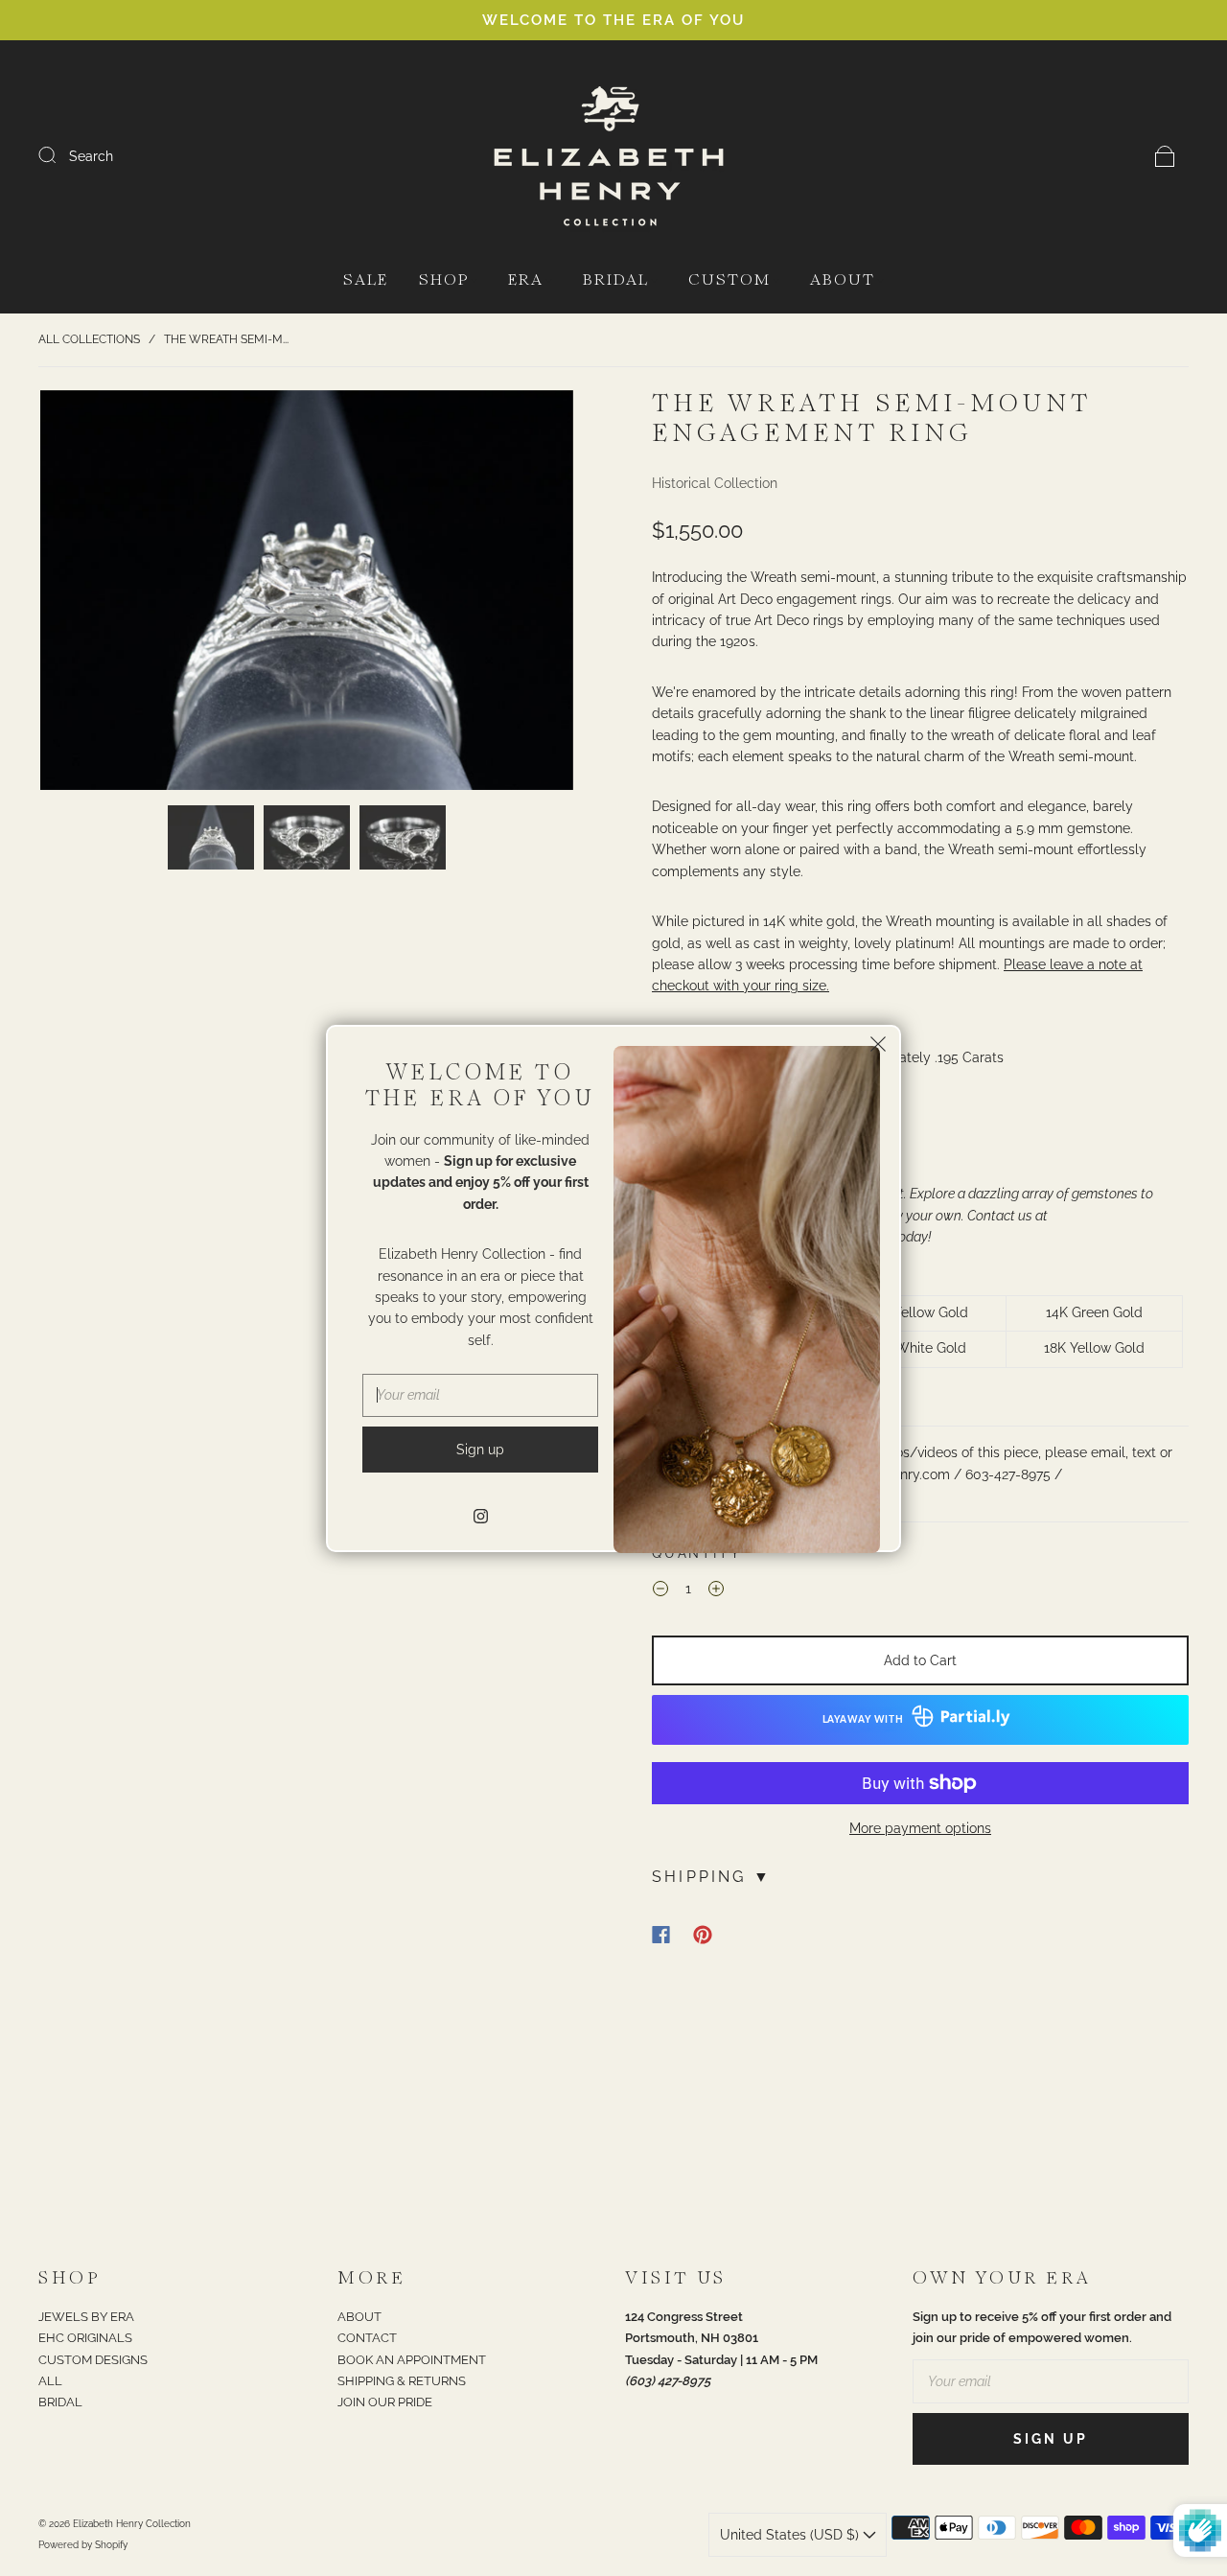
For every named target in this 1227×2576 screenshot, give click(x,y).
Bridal (616, 280)
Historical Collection (715, 483)
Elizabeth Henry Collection (132, 2524)
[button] (93, 594)
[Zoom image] (307, 594)
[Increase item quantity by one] (716, 1591)
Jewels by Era (86, 2317)
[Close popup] (878, 1048)
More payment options (920, 1828)
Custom (729, 280)
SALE (366, 280)
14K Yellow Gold (918, 1312)
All (50, 2381)
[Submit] (59, 155)
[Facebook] (661, 1935)
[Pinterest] (703, 1935)
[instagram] (480, 1517)
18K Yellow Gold (1094, 1348)
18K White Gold (918, 1348)
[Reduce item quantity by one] (660, 1591)
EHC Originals (85, 2338)
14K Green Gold (1094, 1312)
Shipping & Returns (402, 2381)
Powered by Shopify (83, 2545)
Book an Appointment (412, 2360)
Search (91, 156)
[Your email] (1051, 2381)
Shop (444, 280)
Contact (367, 2338)
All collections (89, 339)
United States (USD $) (791, 2535)
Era (526, 280)
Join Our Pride (385, 2402)
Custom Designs (93, 2360)
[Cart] (1165, 156)
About (843, 280)
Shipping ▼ (712, 1877)
